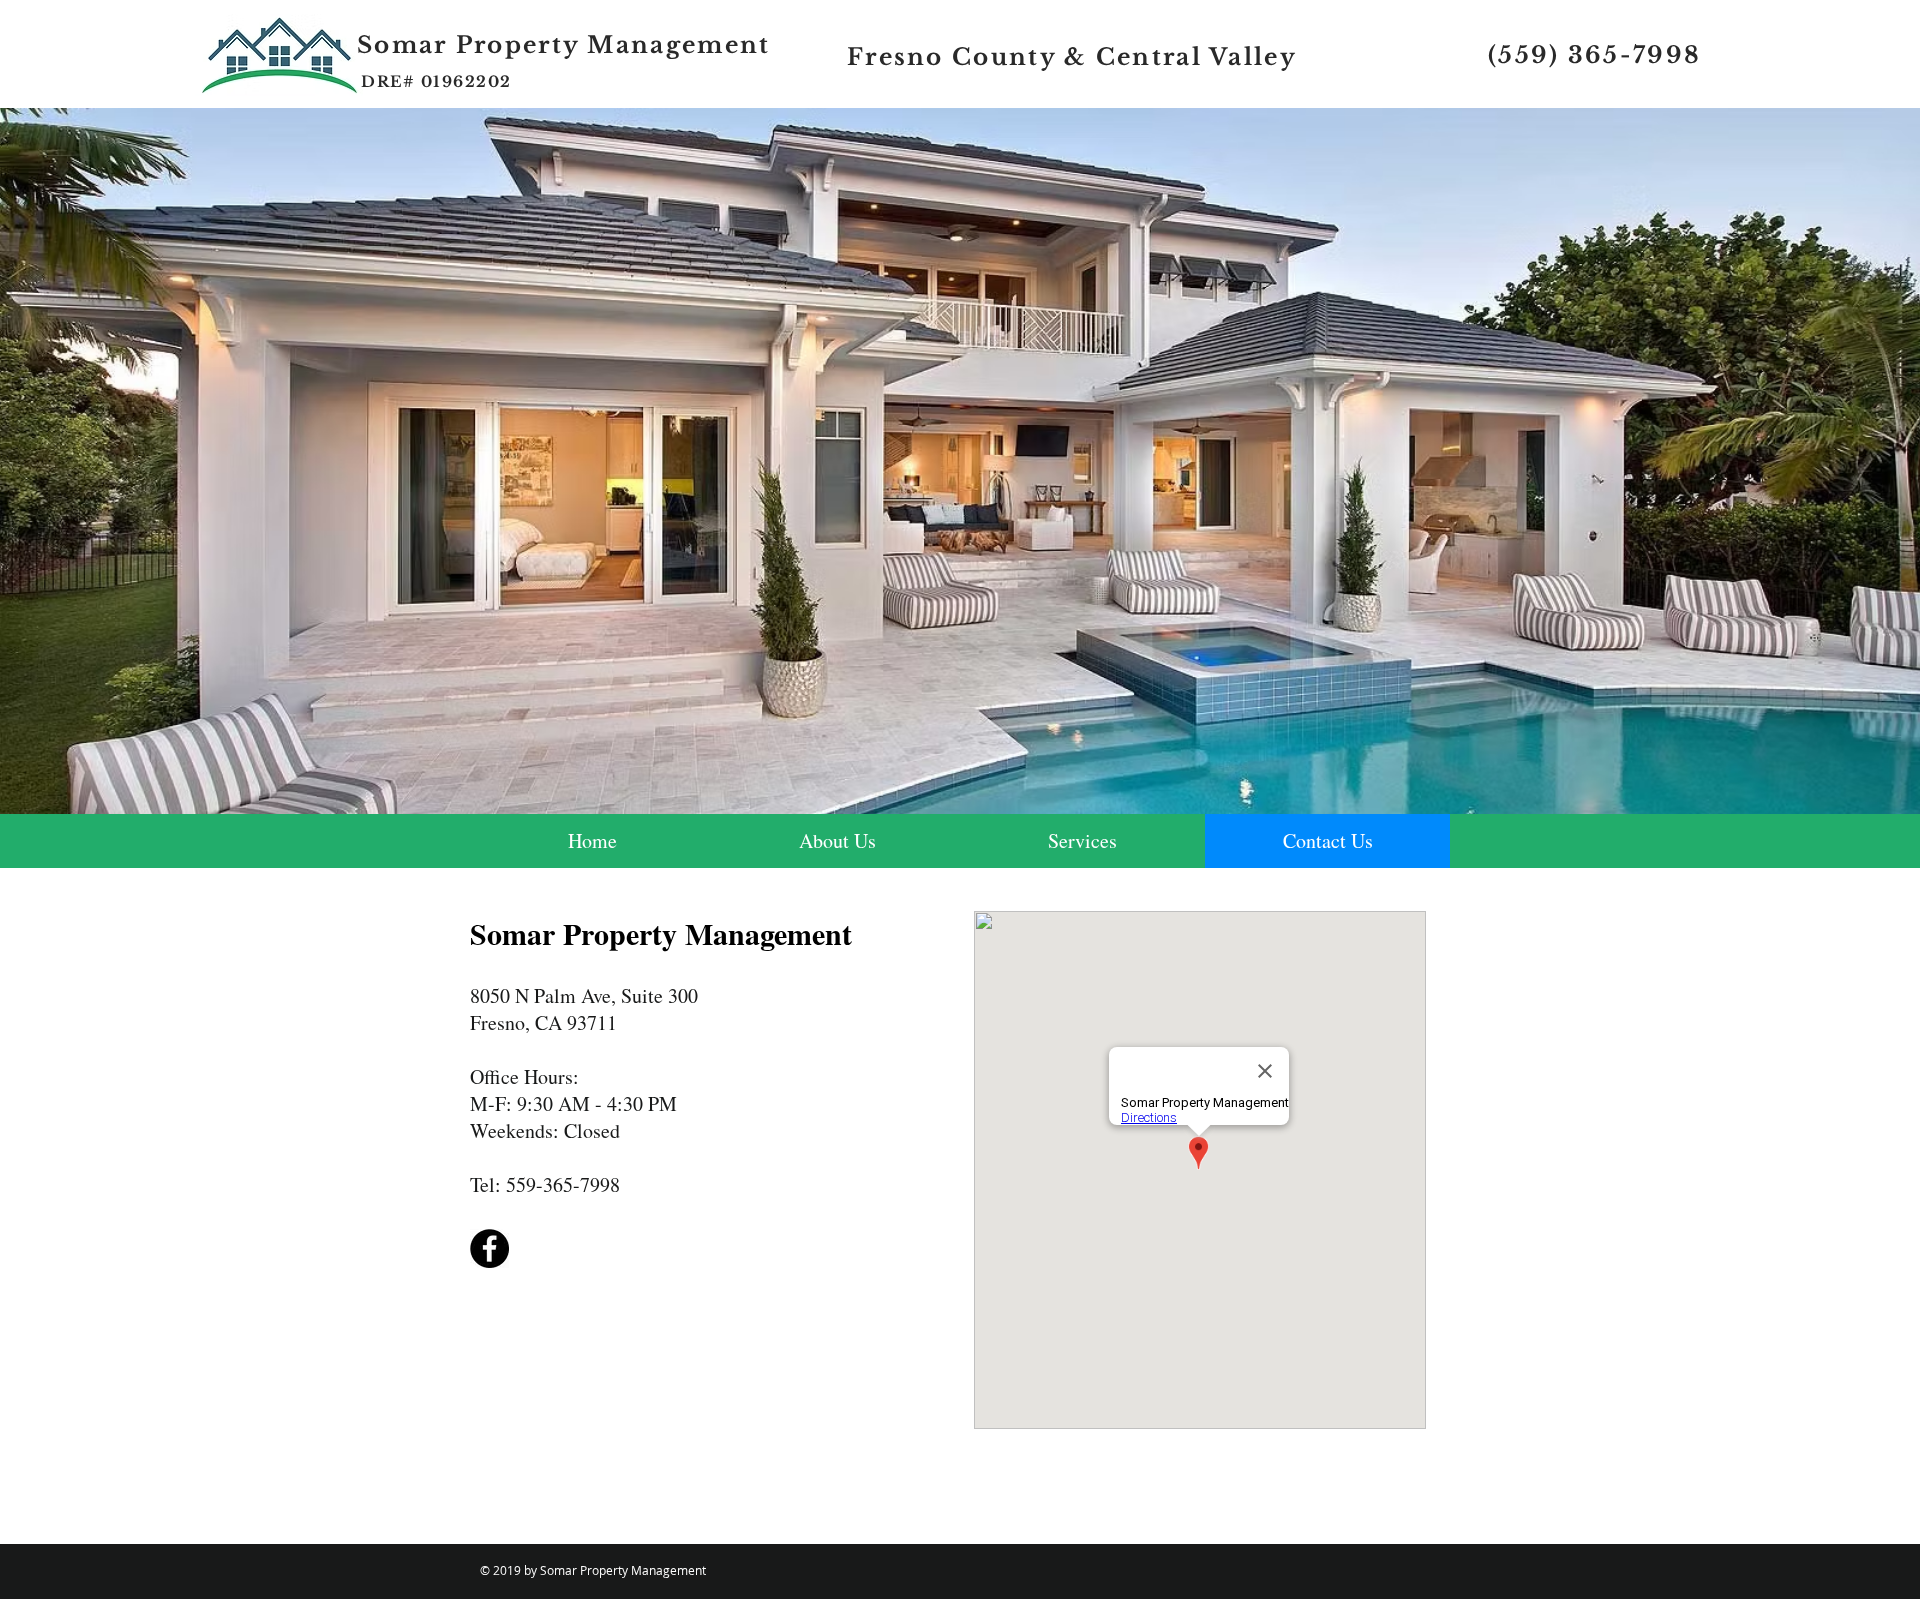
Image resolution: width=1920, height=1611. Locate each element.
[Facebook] (489, 1248)
